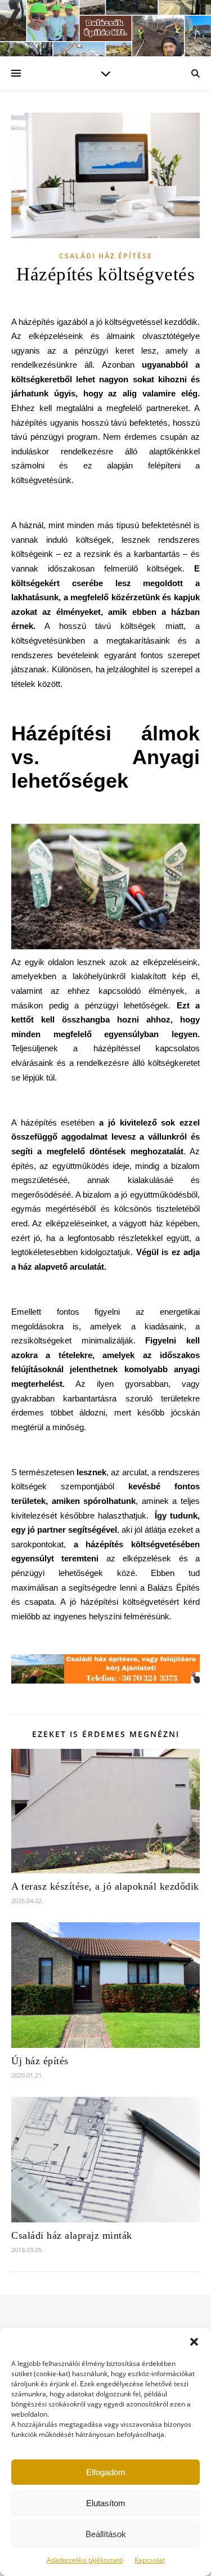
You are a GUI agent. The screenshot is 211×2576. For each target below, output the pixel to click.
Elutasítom (106, 2503)
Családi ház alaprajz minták (72, 2235)
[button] (194, 2342)
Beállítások (106, 2534)
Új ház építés (40, 2061)
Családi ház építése (106, 256)
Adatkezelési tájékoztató (85, 2560)
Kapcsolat (150, 2560)
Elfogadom (106, 2472)
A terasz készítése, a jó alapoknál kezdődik (105, 1886)
